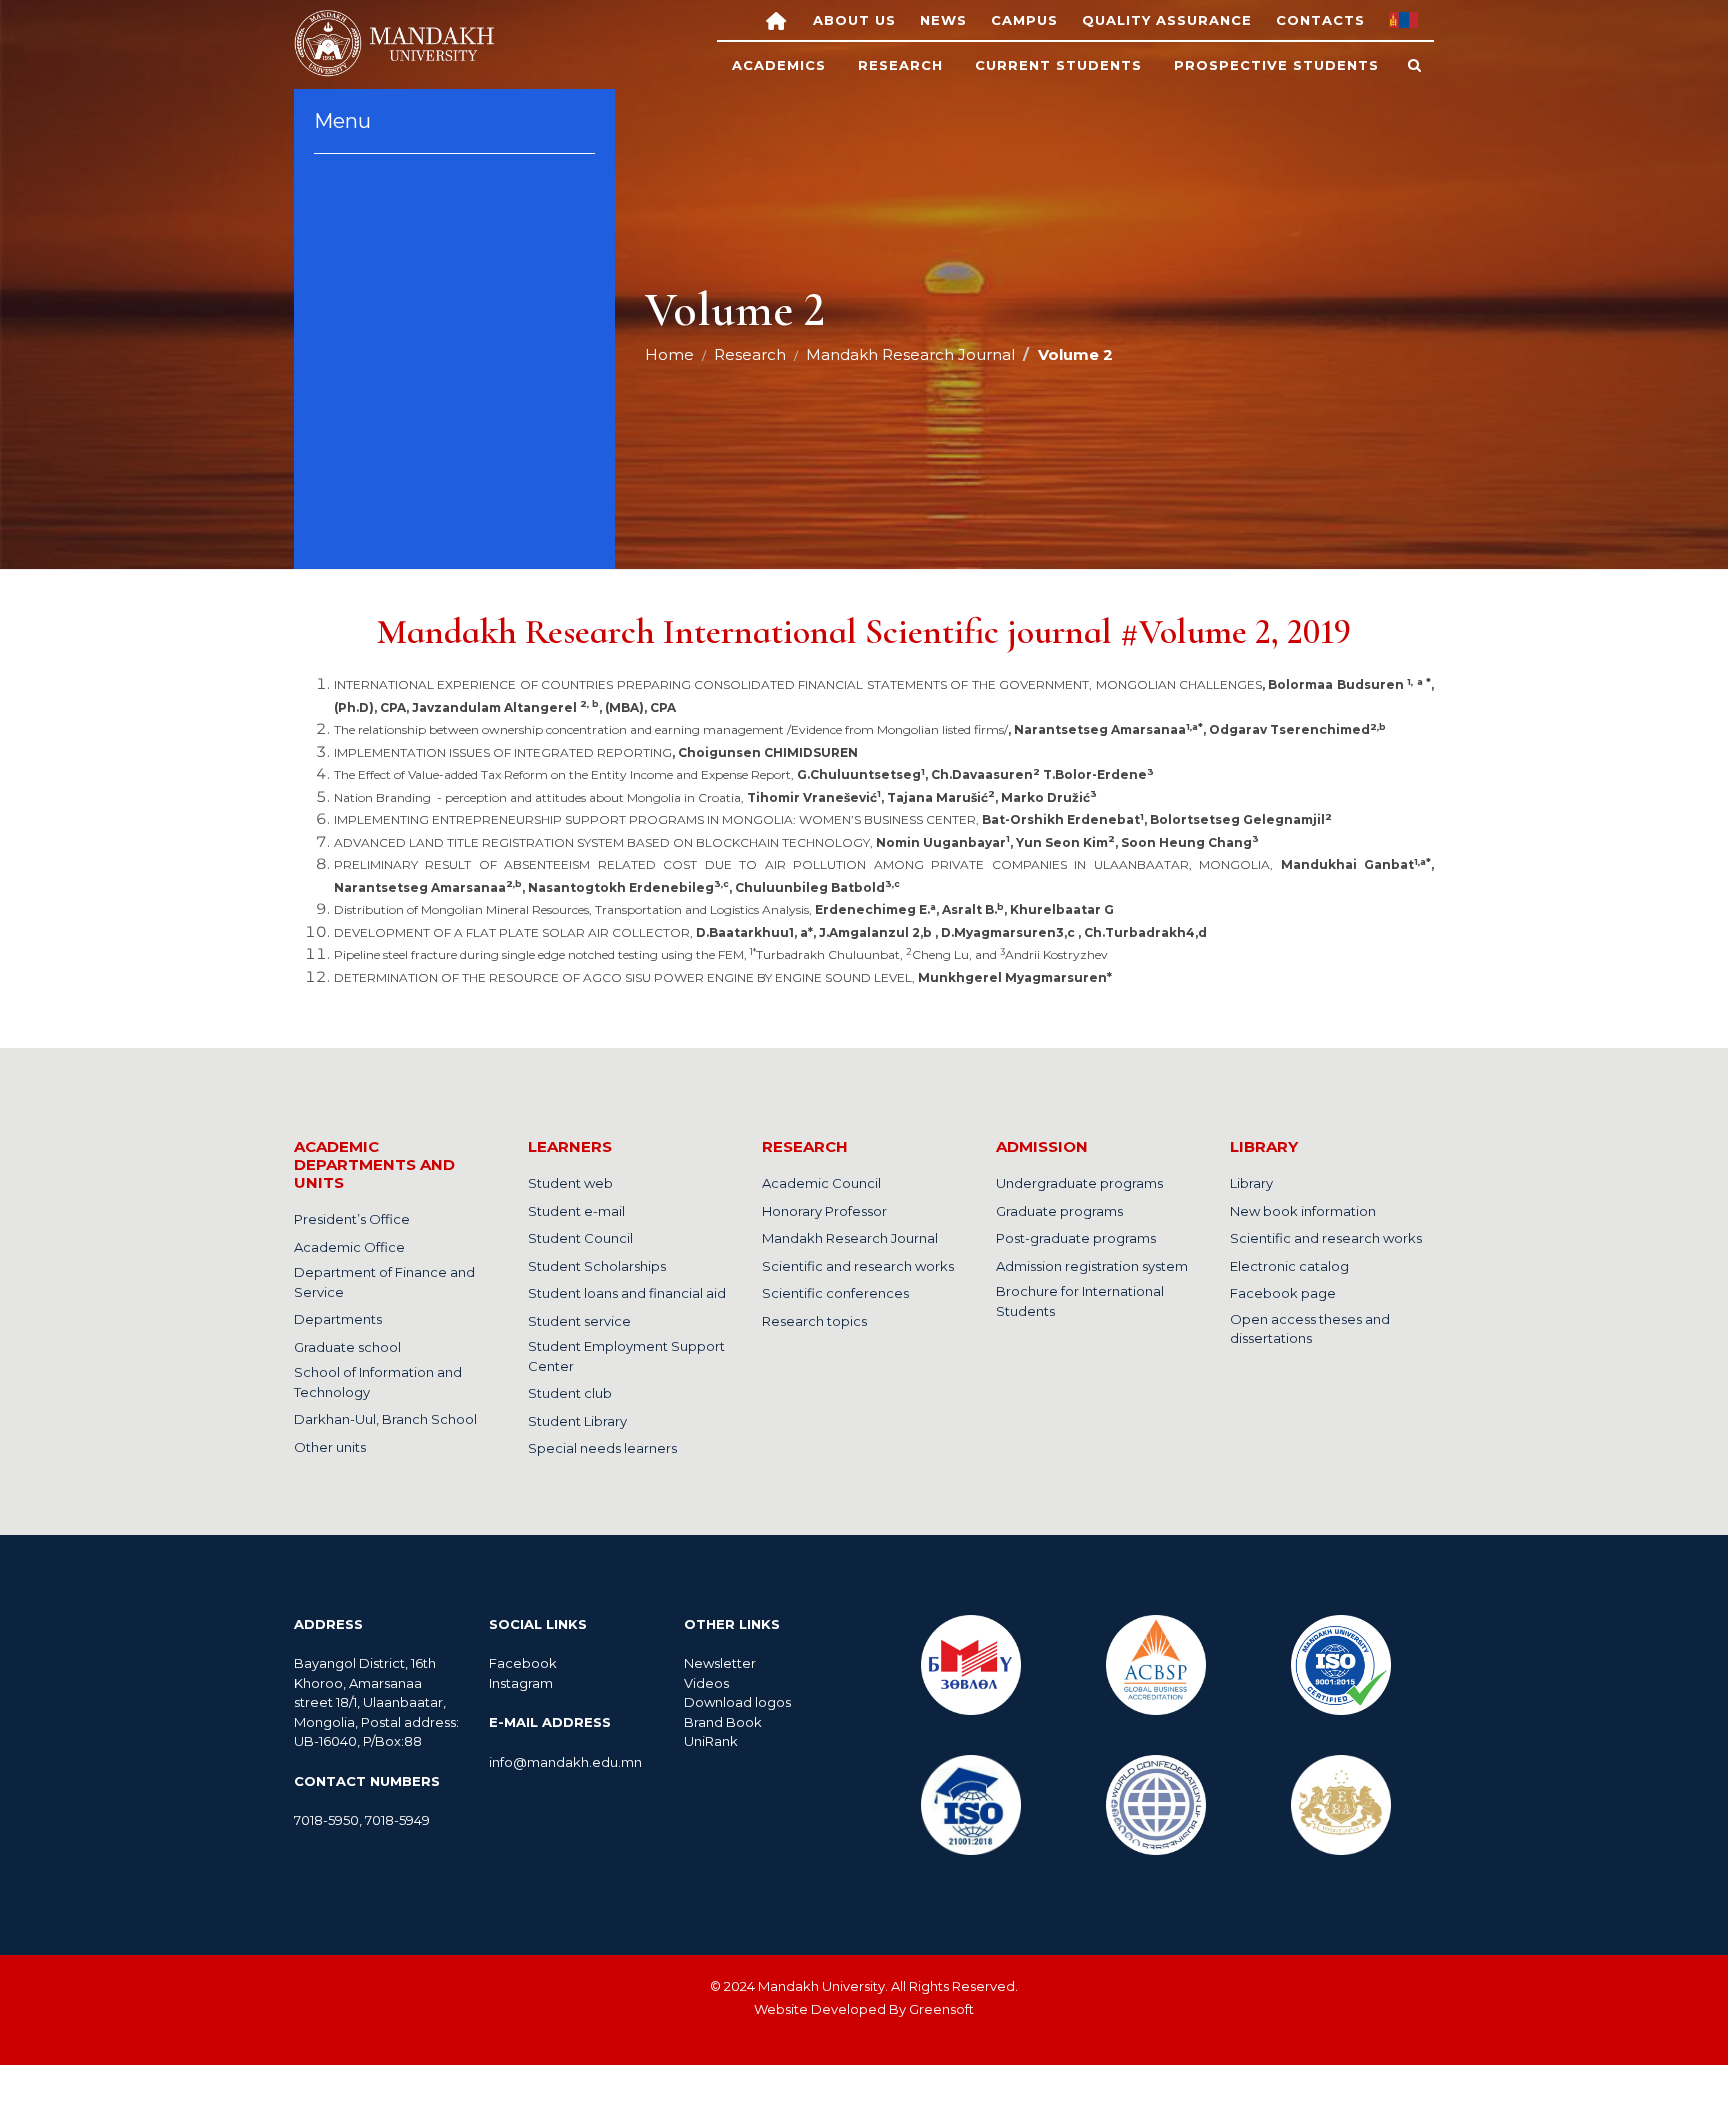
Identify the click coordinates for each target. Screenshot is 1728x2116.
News (943, 20)
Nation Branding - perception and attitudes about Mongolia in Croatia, (715, 797)
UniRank (711, 1741)
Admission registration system (1092, 1266)
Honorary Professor (824, 1211)
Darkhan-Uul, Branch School (385, 1419)
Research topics (814, 1321)
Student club (570, 1393)
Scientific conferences (835, 1293)
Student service (579, 1321)
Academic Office (349, 1247)
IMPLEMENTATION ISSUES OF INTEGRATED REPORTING (596, 752)
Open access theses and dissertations (1310, 1329)
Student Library (577, 1421)
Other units (330, 1447)
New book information (1303, 1211)
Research (750, 354)
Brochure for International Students (1080, 1301)
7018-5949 (397, 1820)
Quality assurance (1167, 20)
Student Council (580, 1238)
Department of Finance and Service (384, 1282)
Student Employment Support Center (626, 1356)
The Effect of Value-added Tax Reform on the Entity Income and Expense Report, (744, 774)
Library (1251, 1183)
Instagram (521, 1683)
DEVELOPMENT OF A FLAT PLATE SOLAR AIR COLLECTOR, (770, 932)
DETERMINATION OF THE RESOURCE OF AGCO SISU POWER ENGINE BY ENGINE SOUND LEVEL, (723, 977)
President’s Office (352, 1219)
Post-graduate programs (1076, 1238)
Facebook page (1283, 1293)
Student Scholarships (597, 1266)
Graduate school (347, 1347)
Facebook (523, 1663)
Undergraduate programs (1079, 1183)
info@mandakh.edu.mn (565, 1762)
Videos (706, 1683)
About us (854, 20)
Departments (338, 1319)
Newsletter (721, 1663)
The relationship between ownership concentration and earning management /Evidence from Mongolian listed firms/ (860, 729)
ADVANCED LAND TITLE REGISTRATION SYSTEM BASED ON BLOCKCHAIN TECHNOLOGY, (796, 842)
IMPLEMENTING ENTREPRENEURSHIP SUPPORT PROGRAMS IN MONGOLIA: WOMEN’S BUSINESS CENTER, (833, 819)
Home (669, 354)
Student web (570, 1183)
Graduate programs (1059, 1211)
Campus (1024, 20)
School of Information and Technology (378, 1382)
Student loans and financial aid (627, 1293)
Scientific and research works (858, 1266)
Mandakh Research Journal (910, 354)
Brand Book (723, 1722)
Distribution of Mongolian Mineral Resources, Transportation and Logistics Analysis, (724, 909)
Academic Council (821, 1183)
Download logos (737, 1702)
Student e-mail (576, 1211)
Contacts (1320, 20)
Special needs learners (602, 1448)
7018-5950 (326, 1820)
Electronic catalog (1289, 1266)
